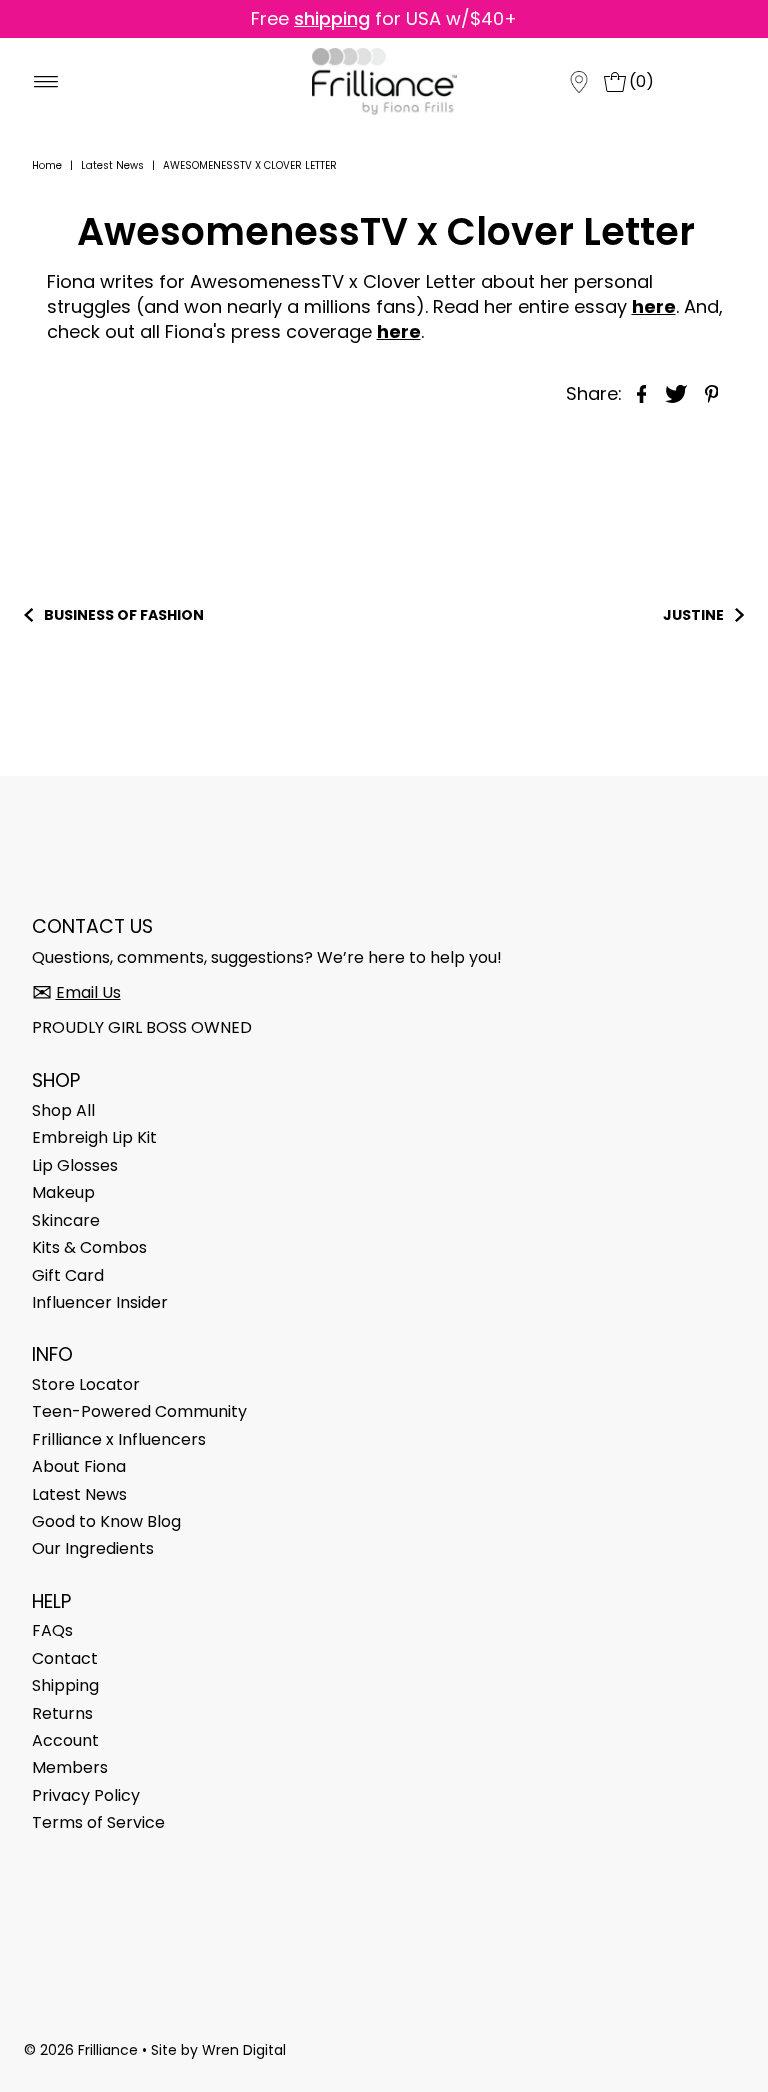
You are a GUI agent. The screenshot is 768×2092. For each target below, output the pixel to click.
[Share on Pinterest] (712, 393)
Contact (65, 1658)
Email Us (88, 992)
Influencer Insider (100, 1302)
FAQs (52, 1630)
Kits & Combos (89, 1247)
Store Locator (86, 1384)
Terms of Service (98, 1822)
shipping (332, 18)
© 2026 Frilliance (81, 2050)
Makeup (63, 1192)
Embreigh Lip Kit (94, 1137)
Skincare (66, 1220)
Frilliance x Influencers (119, 1439)
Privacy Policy (86, 1795)
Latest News (112, 165)
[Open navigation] (48, 82)
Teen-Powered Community (139, 1411)
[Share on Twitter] (677, 393)
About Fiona (79, 1466)
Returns (62, 1713)
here (399, 331)
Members (70, 1767)
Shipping (65, 1685)
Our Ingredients (93, 1548)
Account (65, 1740)
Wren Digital (244, 2050)
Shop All (63, 1110)
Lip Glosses (75, 1165)
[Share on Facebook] (642, 393)
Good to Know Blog (106, 1521)
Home (47, 165)
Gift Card (68, 1275)
